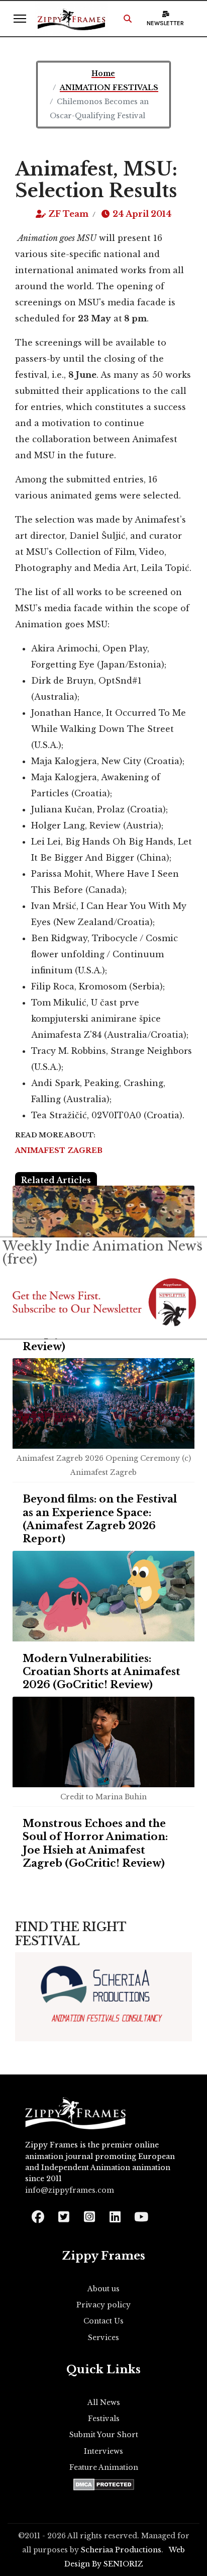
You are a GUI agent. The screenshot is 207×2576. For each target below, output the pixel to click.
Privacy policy (103, 2305)
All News (104, 2402)
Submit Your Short (104, 2435)
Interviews (103, 2451)
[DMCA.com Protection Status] (104, 2484)
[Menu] (20, 19)
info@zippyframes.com (70, 2190)
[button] (128, 19)
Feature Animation (104, 2467)
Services (103, 2338)
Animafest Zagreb (59, 1150)
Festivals (104, 2419)
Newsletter (165, 23)
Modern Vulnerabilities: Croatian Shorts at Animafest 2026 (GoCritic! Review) (101, 1672)
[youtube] (140, 2214)
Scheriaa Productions (121, 2550)
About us (103, 2289)
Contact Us (103, 2321)
